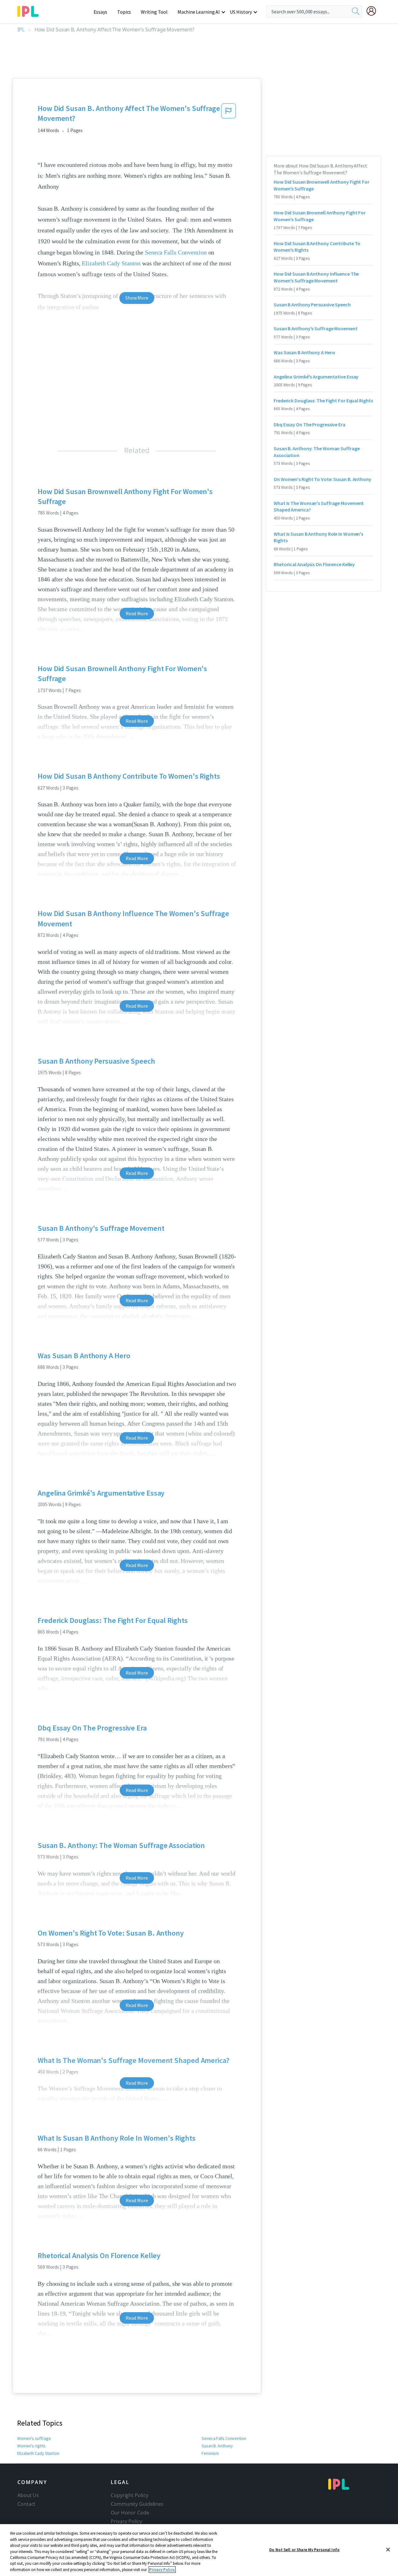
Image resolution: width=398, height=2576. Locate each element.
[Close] (388, 2550)
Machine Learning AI (199, 12)
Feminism (210, 2453)
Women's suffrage (34, 2438)
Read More (137, 613)
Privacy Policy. (162, 2570)
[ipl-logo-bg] (30, 10)
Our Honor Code (130, 2513)
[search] (356, 11)
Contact (26, 2504)
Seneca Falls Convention (176, 252)
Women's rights (31, 2446)
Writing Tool (154, 12)
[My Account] (374, 11)
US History (241, 12)
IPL (21, 30)
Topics (124, 12)
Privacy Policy (126, 2521)
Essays (100, 12)
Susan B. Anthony (217, 2446)
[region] (199, 2550)
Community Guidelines (137, 2504)
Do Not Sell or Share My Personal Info (304, 2549)
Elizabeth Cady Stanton (111, 263)
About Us (28, 2495)
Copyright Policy (129, 2495)
